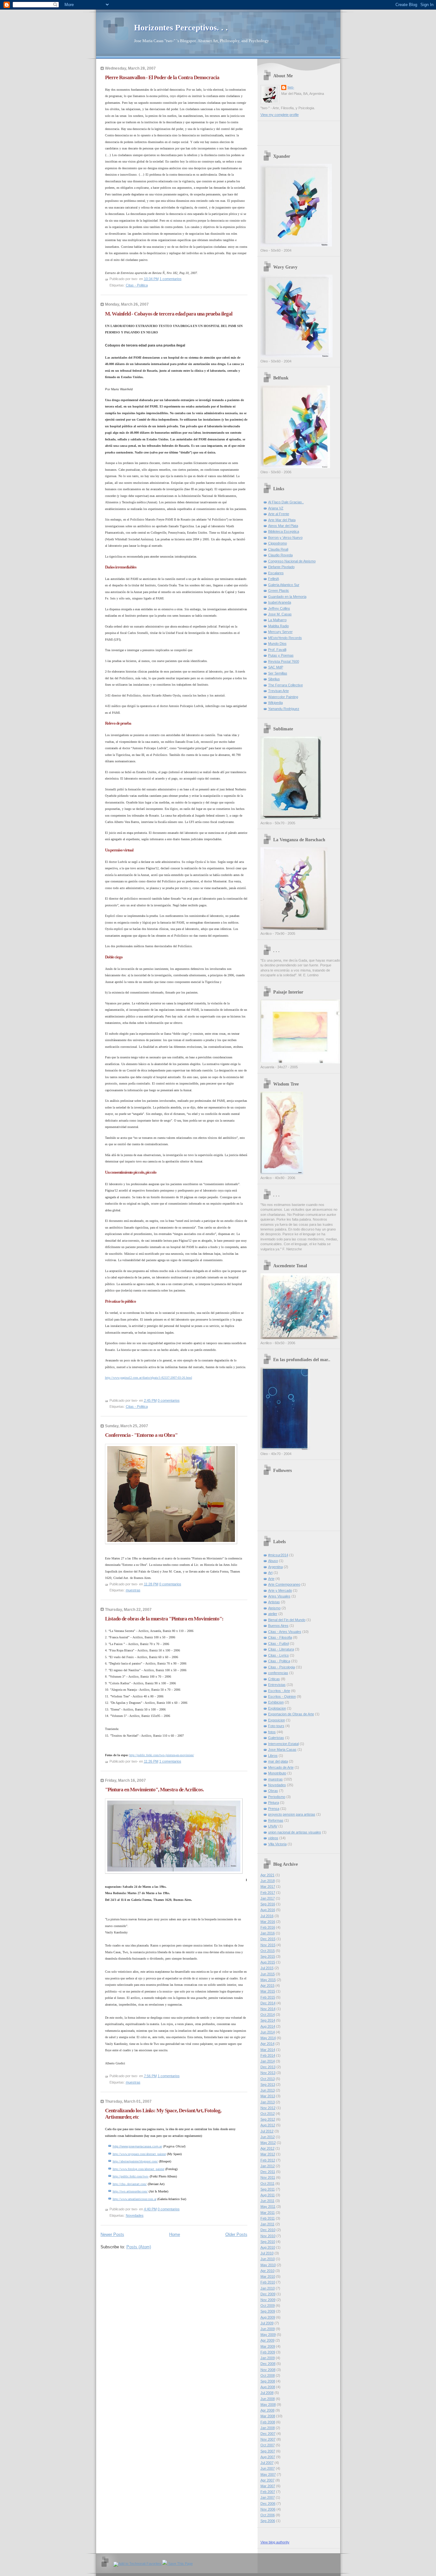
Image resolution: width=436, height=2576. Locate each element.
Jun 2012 (268, 2137)
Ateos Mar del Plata (283, 526)
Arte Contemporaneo (284, 1584)
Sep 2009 (268, 2311)
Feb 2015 (268, 1997)
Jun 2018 (268, 1881)
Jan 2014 (268, 2061)
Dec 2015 (268, 1939)
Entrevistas (277, 1685)
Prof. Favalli (277, 650)
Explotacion (277, 1708)
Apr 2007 (267, 2480)
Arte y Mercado (280, 1590)
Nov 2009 (268, 2300)
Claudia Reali (278, 549)
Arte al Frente (279, 514)
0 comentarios (169, 1400)
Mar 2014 (268, 2050)
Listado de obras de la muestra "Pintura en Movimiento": (164, 1619)
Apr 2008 (267, 2410)
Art (270, 1573)
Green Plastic (279, 591)
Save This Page (180, 2564)
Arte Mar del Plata (282, 520)
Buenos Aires (278, 1626)
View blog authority (275, 2542)
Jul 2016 (267, 1916)
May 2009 (268, 2335)
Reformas (276, 1820)
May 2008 (268, 2405)
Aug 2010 (268, 2247)
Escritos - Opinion (282, 1696)
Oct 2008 (268, 2375)
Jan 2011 (267, 2224)
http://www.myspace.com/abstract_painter (139, 2154)
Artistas (274, 1602)
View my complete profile (280, 115)
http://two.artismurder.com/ (130, 2191)
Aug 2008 (268, 2387)
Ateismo (274, 1608)
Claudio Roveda (280, 555)
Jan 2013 (268, 2102)
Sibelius (274, 679)
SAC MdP (276, 667)
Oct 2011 (267, 2184)
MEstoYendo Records (285, 638)
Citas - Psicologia (282, 1667)
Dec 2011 (268, 2172)
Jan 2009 (268, 2358)
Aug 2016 (268, 1910)
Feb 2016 (268, 1927)
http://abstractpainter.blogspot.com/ (135, 2161)
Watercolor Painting (283, 697)
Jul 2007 (267, 2463)
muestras (133, 1590)
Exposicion (277, 1720)
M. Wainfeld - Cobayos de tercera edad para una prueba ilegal (169, 314)
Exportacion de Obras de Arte (291, 1714)
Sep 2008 (268, 2381)
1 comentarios (171, 279)
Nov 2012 (268, 2108)
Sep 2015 (268, 1956)
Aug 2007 (268, 2457)
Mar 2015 (268, 1991)
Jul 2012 (267, 2131)
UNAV (273, 1826)
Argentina (275, 1567)
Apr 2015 (267, 1985)
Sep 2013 (268, 2084)
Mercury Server (280, 632)
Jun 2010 (268, 2259)
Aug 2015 (268, 1962)
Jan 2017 (268, 1898)
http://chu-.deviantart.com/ (130, 2184)
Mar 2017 (268, 1886)
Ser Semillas (278, 673)
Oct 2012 (268, 2114)
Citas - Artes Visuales (285, 1632)
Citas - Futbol (278, 1643)
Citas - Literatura (281, 1649)
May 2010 (268, 2265)
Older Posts (236, 2234)
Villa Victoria (277, 1844)
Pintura (274, 1802)
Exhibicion (276, 1702)
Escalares (276, 573)
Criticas (274, 1679)
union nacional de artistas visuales (295, 1832)
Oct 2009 (268, 2305)
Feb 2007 (268, 2492)
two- (291, 87)
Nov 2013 (268, 2073)
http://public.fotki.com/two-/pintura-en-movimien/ (162, 1755)
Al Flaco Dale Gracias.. (286, 502)
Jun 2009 (268, 2329)
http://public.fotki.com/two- (131, 2176)
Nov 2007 (268, 2439)
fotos (272, 1732)
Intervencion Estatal (283, 1744)
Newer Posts (112, 2234)
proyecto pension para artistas (292, 1814)
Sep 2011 (268, 2189)
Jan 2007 (268, 2497)
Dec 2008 (268, 2364)
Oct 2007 (268, 2445)
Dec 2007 (268, 2434)
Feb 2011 (268, 2218)
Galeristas (276, 1738)
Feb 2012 (268, 2160)
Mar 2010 (268, 2276)
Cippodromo (278, 543)
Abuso (273, 1561)
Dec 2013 (268, 2067)
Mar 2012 (268, 2154)
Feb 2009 (268, 2352)
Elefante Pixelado (281, 567)
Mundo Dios (277, 644)
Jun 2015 (268, 1974)
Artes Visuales (279, 1596)
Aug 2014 (268, 2026)
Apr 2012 (267, 2148)
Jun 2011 (267, 2201)
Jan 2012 (268, 2166)
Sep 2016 (268, 1904)
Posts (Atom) (139, 2247)
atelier (273, 1614)
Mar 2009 (268, 2346)
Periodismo (277, 1797)
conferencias (278, 1673)
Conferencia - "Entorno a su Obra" (141, 1435)
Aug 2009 (268, 2317)
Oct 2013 (268, 2079)
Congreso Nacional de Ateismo (292, 561)
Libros (273, 1756)
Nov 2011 (268, 2177)
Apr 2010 (267, 2271)
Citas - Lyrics (278, 1655)
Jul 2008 (267, 2393)
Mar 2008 (268, 2416)
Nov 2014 (268, 2009)
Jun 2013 (268, 2090)
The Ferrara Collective (286, 685)
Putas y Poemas (281, 655)
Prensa (274, 1809)
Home (175, 2234)
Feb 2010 (268, 2282)
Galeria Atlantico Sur (284, 585)
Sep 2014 (268, 2020)
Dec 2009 (268, 2294)
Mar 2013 (268, 2096)
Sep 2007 (268, 2451)
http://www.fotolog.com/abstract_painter (139, 2169)
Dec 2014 (268, 2003)
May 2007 (268, 2474)
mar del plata (278, 1761)
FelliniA (274, 579)
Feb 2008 (268, 2422)
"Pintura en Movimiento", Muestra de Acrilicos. (154, 1790)
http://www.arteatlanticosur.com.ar (135, 2199)
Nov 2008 (268, 2370)
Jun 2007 (268, 2468)
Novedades (135, 2215)
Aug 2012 (268, 2125)
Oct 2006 (268, 2515)
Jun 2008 (268, 2399)
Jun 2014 (268, 2032)
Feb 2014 (268, 2055)
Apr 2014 (267, 2044)
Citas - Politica (137, 285)
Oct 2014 (268, 2015)
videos (273, 1838)
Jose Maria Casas (282, 1749)
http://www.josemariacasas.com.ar (137, 2146)
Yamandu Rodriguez (284, 709)
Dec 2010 (268, 2230)
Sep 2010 (268, 2242)
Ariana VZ (276, 508)
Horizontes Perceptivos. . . (181, 28)
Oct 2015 (268, 1951)
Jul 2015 (267, 1968)
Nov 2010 (268, 2236)
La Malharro (277, 620)
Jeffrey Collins (279, 608)
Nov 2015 (268, 1945)
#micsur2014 (278, 1555)
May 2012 (268, 2143)
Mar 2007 (268, 2486)
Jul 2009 (267, 2323)
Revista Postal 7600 (284, 661)
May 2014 (268, 2038)
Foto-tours (276, 1726)
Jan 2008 (268, 2428)
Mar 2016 (268, 1922)
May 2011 (268, 2206)
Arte (271, 1579)
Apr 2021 (267, 1875)
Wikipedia (275, 703)
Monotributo (277, 1773)
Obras (273, 1791)
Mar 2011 (268, 2213)
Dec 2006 (268, 2504)
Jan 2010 (268, 2288)
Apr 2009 (267, 2340)
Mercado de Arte (281, 1767)
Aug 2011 (268, 2195)
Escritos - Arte (279, 1691)
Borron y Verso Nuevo (285, 537)
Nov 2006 (268, 2509)
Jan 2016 (268, 1933)
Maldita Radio (278, 626)
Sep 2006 (268, 2521)
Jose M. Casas (280, 614)
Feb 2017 (268, 1893)
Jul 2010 (267, 2253)
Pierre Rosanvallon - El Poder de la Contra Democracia (162, 77)
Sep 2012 (268, 2119)
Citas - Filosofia (280, 1637)
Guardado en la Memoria (287, 597)
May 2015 (268, 1980)
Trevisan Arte (278, 691)
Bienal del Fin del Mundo (287, 1620)
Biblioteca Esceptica (284, 531)
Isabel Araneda (280, 602)
